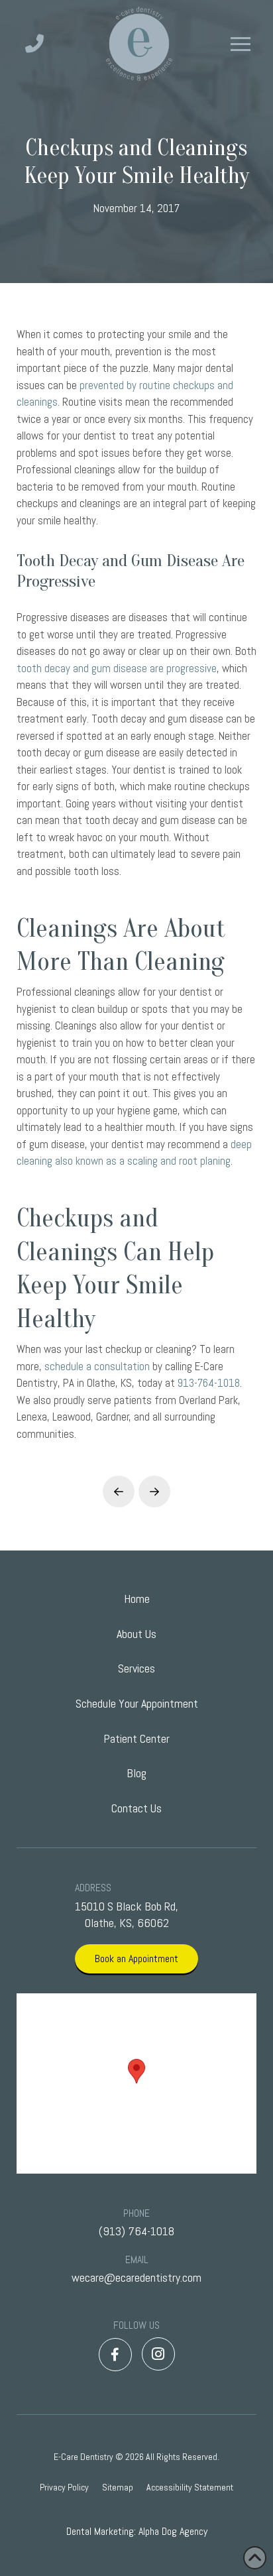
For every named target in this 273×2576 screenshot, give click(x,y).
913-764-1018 (209, 1383)
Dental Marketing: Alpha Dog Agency (137, 2531)
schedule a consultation (97, 1366)
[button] (241, 44)
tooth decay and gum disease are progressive (117, 668)
